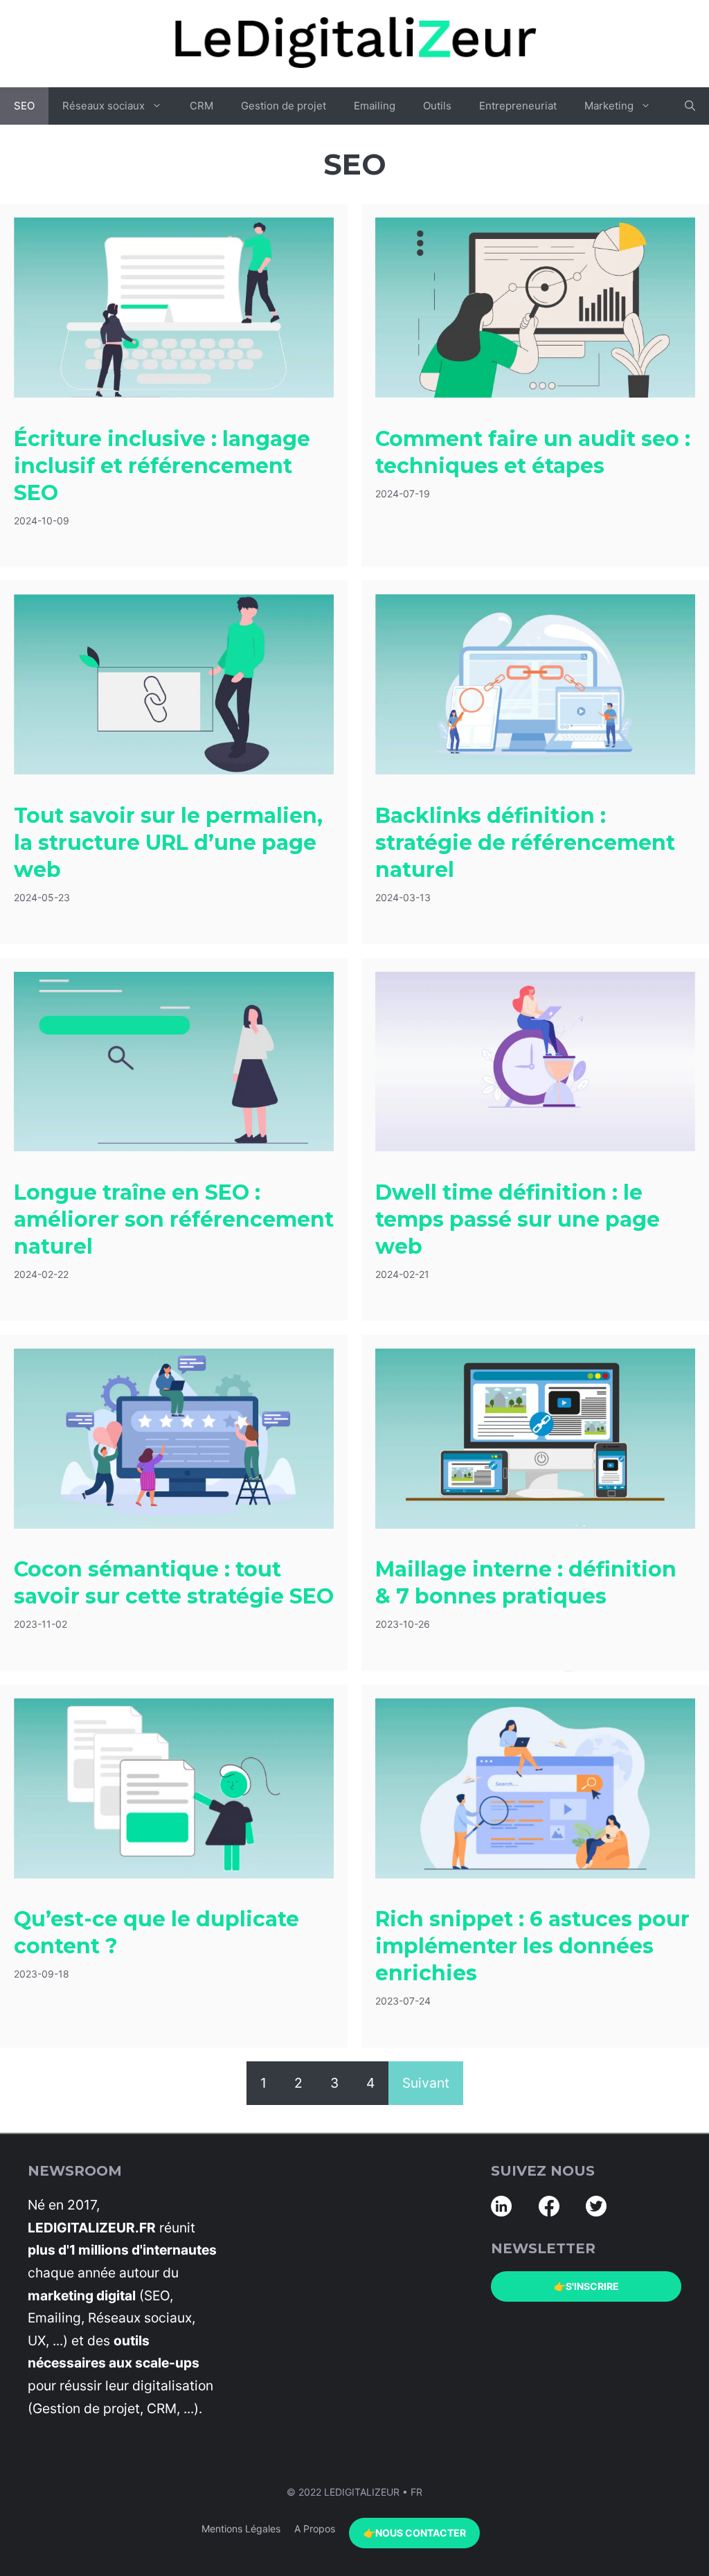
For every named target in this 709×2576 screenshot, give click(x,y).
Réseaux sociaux (104, 106)
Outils (437, 106)
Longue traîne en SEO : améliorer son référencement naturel (174, 1219)
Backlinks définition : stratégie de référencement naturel (525, 843)
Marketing (609, 106)
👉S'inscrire (586, 2286)
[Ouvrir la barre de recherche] (690, 106)
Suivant (426, 2083)
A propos (315, 2529)
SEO (24, 106)
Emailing (375, 106)
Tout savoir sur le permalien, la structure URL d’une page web (168, 843)
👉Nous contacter (415, 2532)
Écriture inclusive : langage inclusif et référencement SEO (162, 466)
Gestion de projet (284, 106)
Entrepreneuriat (518, 106)
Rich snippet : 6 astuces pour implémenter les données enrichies (532, 1946)
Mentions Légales (241, 2529)
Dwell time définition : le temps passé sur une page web (518, 1219)
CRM (201, 106)
